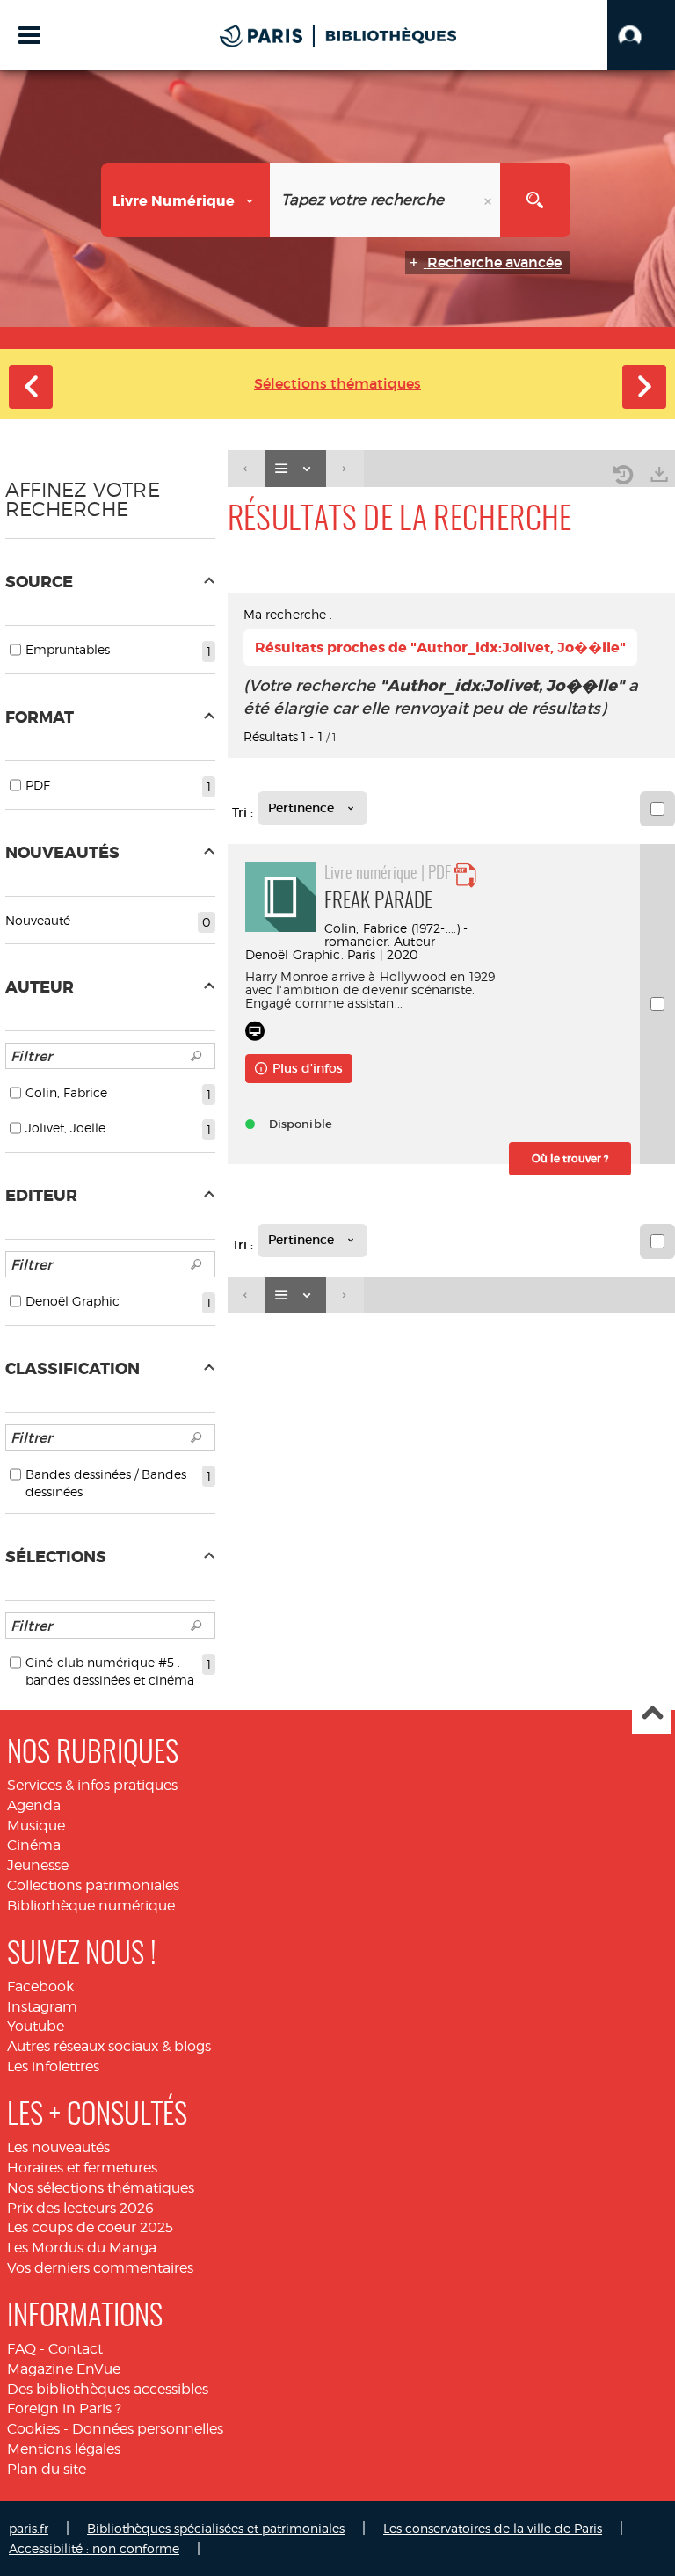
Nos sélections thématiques (101, 2188)
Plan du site (47, 2469)
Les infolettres (53, 2067)
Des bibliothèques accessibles (108, 2389)
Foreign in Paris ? (64, 2409)
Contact (76, 2349)
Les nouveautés (58, 2147)
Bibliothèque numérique (91, 1906)
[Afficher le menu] (29, 35)
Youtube (36, 2026)
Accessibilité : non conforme (94, 2548)
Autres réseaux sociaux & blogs (109, 2046)
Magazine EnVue (64, 2369)
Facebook (40, 1987)
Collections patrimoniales (93, 1885)
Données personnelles (148, 2429)
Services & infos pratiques (92, 1785)
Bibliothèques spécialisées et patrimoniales (216, 2528)
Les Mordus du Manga (82, 2248)
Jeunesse (38, 1865)
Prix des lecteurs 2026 (80, 2208)
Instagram (42, 2007)
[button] (641, 35)
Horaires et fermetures (82, 2168)
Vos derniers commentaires (100, 2268)
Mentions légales (64, 2449)
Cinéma (34, 1845)
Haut (652, 1715)
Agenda (34, 1805)
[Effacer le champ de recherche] (490, 200)
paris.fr (29, 2528)
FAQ (22, 2349)
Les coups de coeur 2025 (90, 2227)
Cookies (33, 2429)
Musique (36, 1826)
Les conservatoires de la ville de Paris (493, 2528)
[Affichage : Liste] (295, 469)
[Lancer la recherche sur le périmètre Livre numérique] (535, 200)
